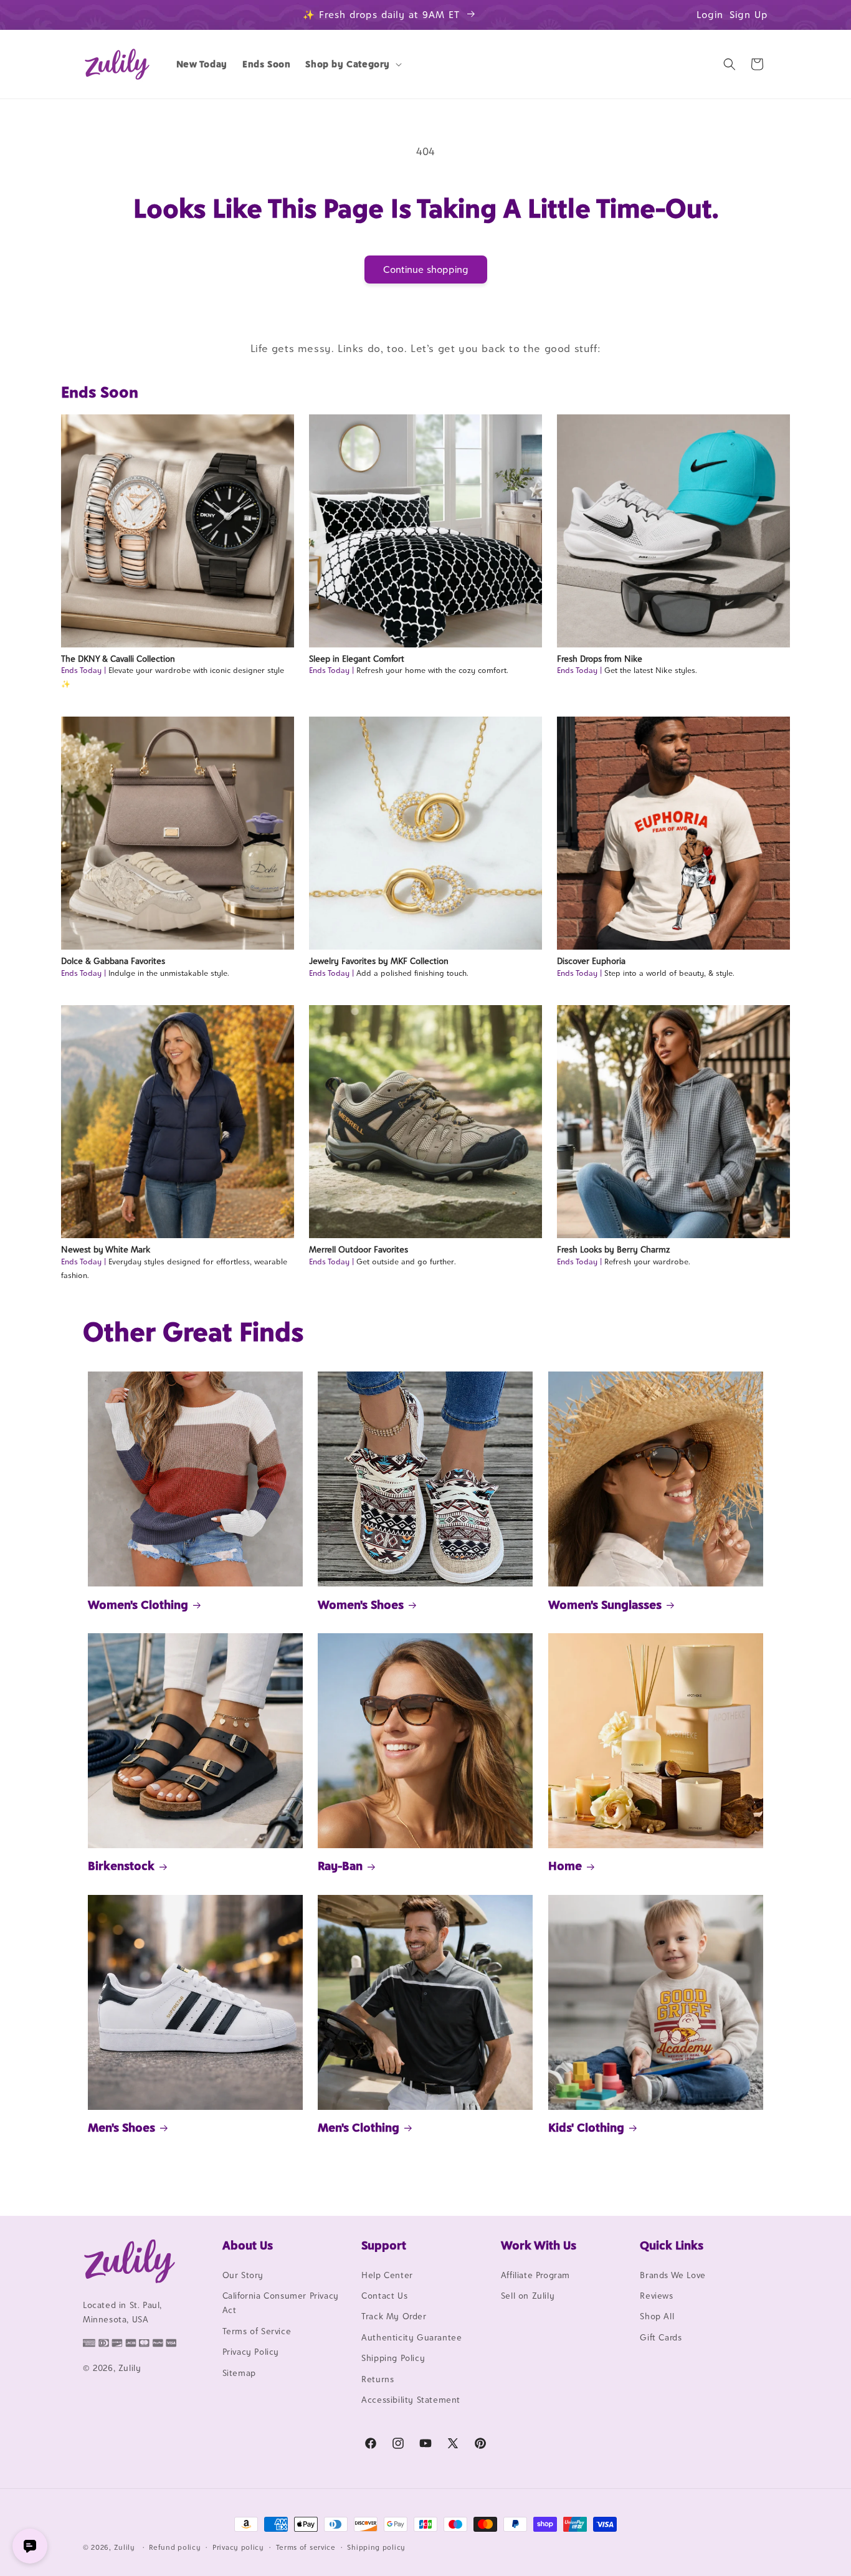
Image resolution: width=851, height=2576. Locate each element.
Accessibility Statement (411, 2400)
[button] (352, 64)
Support (384, 2245)
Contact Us (384, 2296)
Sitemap (239, 2373)
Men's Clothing (359, 2127)
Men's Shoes (121, 2127)
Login (710, 15)
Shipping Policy (393, 2358)
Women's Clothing (138, 1605)
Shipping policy (376, 2547)
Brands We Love (673, 2275)
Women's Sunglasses (605, 1605)
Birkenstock (121, 1866)
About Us (248, 2245)
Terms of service (306, 2547)
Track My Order (394, 2317)
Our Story (243, 2275)
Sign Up (749, 15)
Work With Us (539, 2245)
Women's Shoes (361, 1605)
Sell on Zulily (528, 2296)
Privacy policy (238, 2547)
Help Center (387, 2275)
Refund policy (175, 2547)
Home (565, 1866)
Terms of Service (257, 2331)
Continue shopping (426, 270)
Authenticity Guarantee (411, 2337)
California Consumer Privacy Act (281, 2303)
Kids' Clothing (586, 2127)
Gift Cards (661, 2337)
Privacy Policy (251, 2352)
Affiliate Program (535, 2275)
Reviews (656, 2296)
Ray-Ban (340, 1866)
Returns (378, 2379)
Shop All (657, 2317)
